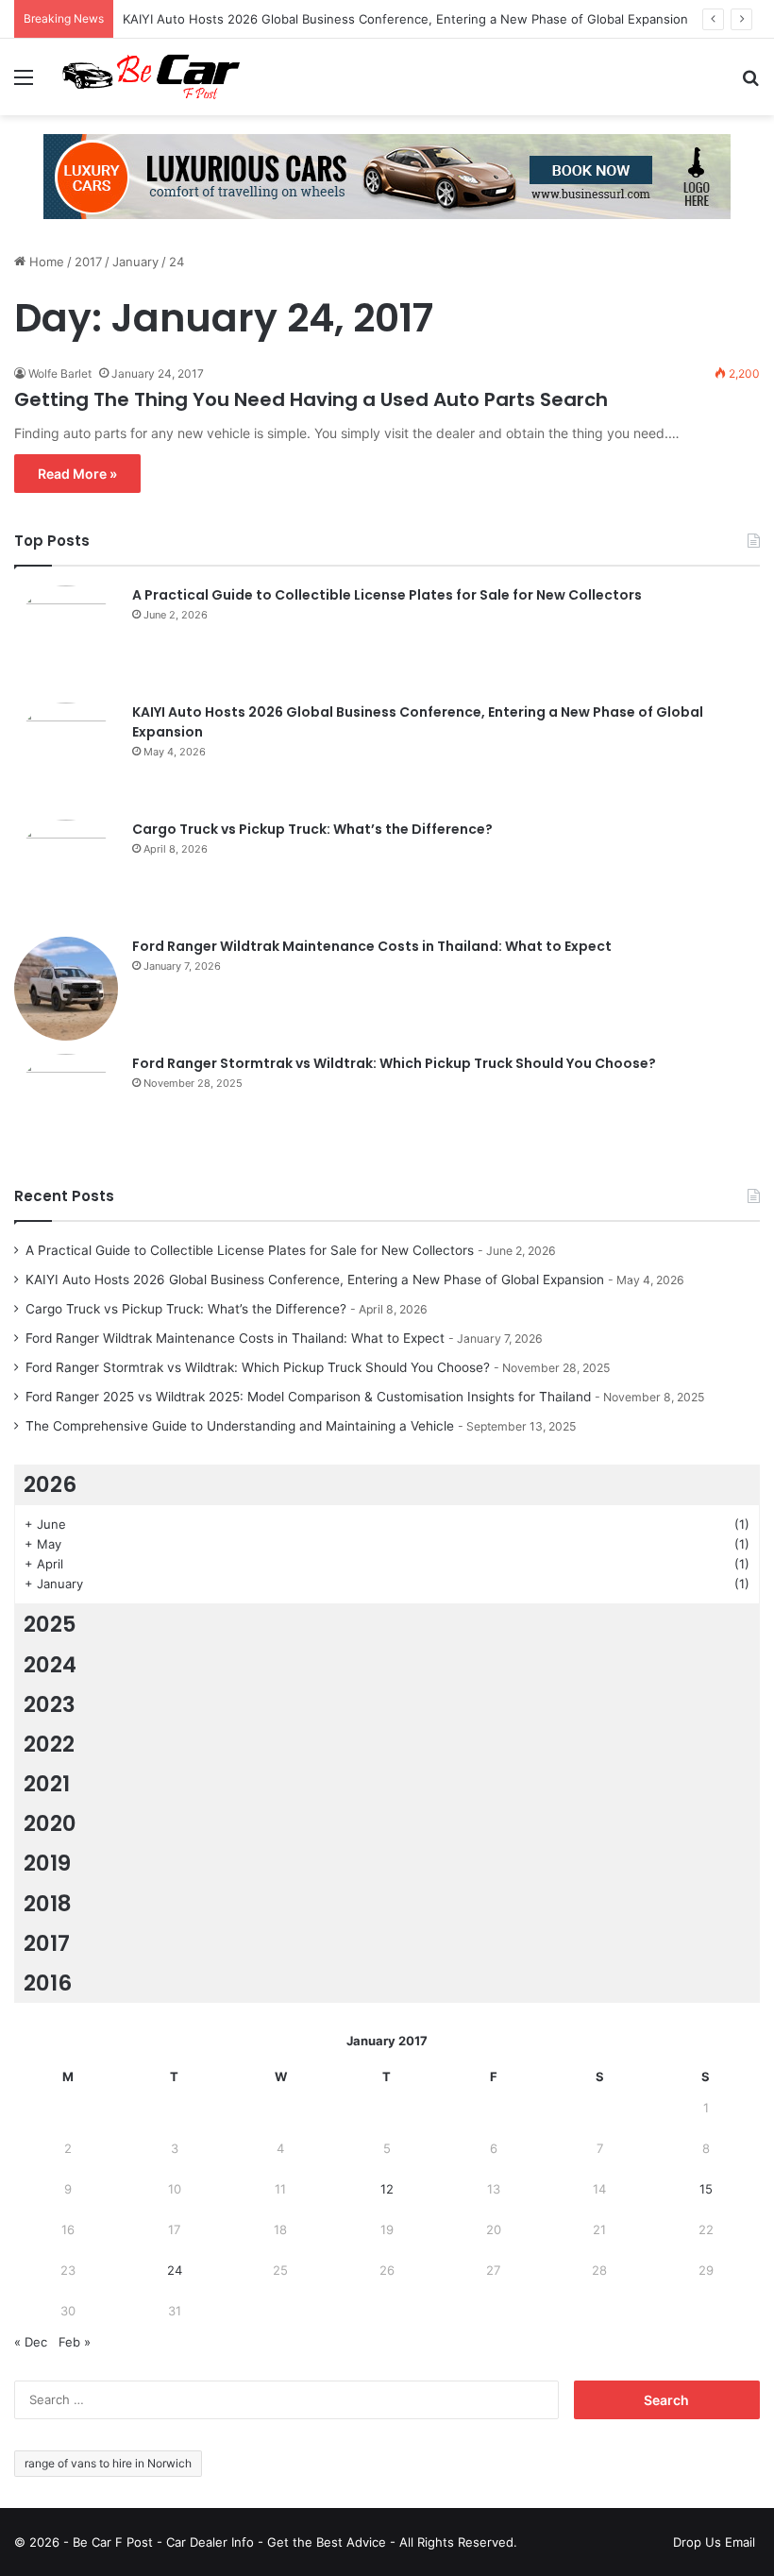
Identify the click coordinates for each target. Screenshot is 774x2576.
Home (45, 262)
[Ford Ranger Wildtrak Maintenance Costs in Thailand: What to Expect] (66, 989)
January (135, 262)
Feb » (75, 2342)
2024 (50, 1665)
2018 (48, 1904)
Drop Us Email (714, 2542)
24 (175, 2270)
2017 (88, 262)
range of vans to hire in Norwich (108, 2463)
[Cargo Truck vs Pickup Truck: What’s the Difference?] (66, 872)
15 (706, 2189)
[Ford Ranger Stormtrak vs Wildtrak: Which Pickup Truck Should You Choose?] (66, 1106)
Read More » (77, 474)
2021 (47, 1784)
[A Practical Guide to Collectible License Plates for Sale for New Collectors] (66, 637)
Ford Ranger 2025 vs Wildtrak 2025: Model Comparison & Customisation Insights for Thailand (308, 1397)
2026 (50, 1484)
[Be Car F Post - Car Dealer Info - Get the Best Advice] (151, 77)
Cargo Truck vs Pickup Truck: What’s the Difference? (312, 829)
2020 (50, 1823)
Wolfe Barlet (60, 373)
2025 (50, 1624)
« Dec (31, 2342)
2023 (50, 1704)
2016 (48, 1983)
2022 (49, 1744)
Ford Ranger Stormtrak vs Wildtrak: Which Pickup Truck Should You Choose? (394, 1063)
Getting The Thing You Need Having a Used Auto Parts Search (311, 399)
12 (387, 2189)
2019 (47, 1863)
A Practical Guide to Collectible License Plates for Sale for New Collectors (387, 595)
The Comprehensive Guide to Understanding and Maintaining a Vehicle (240, 1426)
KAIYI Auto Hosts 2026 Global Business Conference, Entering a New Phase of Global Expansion (405, 19)
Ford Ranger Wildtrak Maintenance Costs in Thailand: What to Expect (372, 946)
